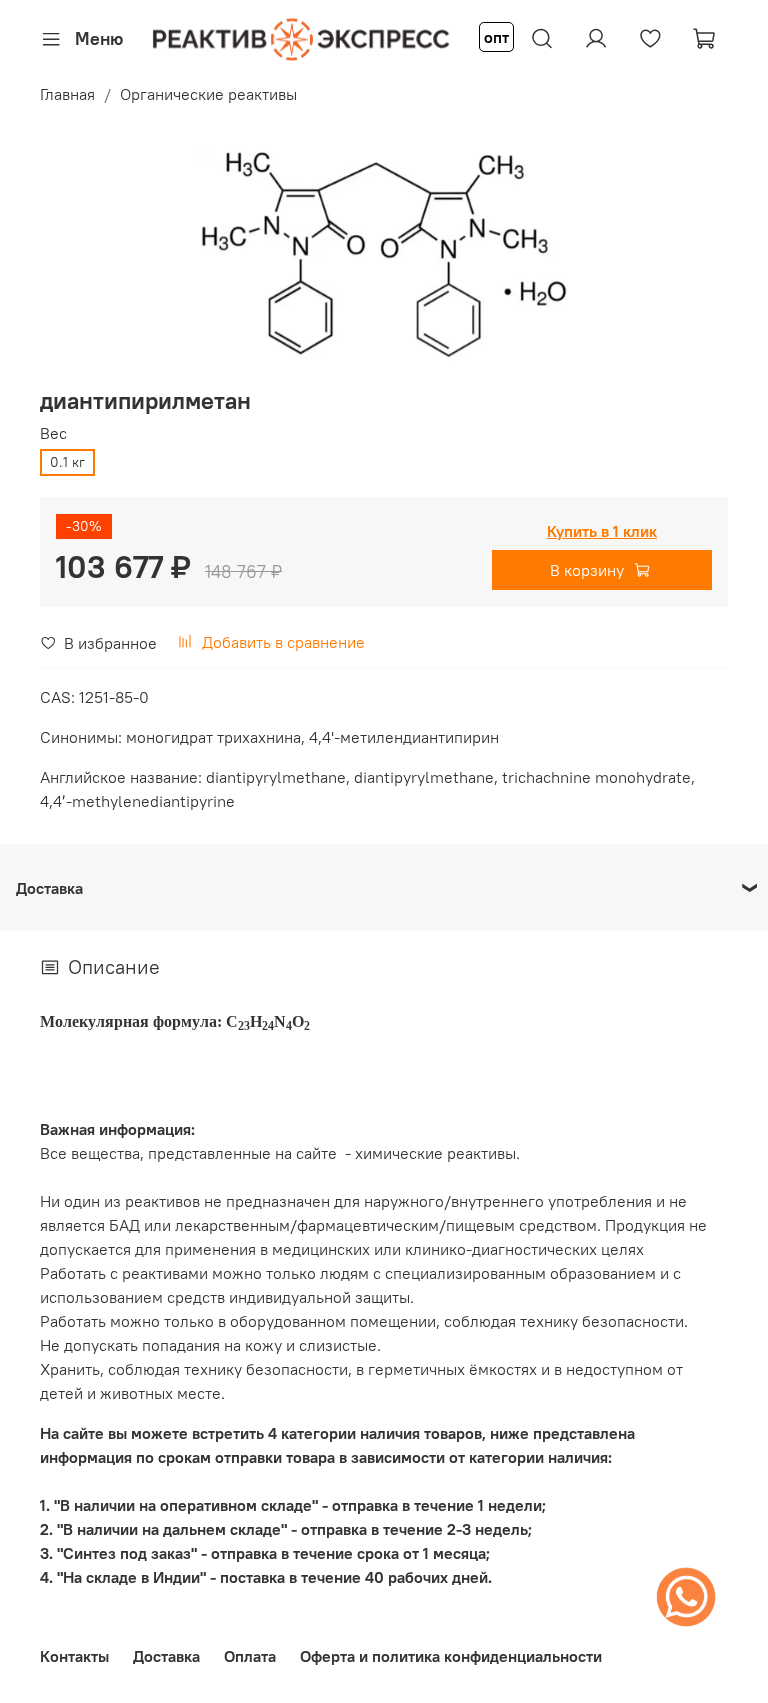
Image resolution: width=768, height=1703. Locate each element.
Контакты (74, 1656)
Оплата (250, 1656)
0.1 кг (67, 462)
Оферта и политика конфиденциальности (451, 1656)
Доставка (166, 1656)
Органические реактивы (208, 94)
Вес (53, 433)
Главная (67, 94)
